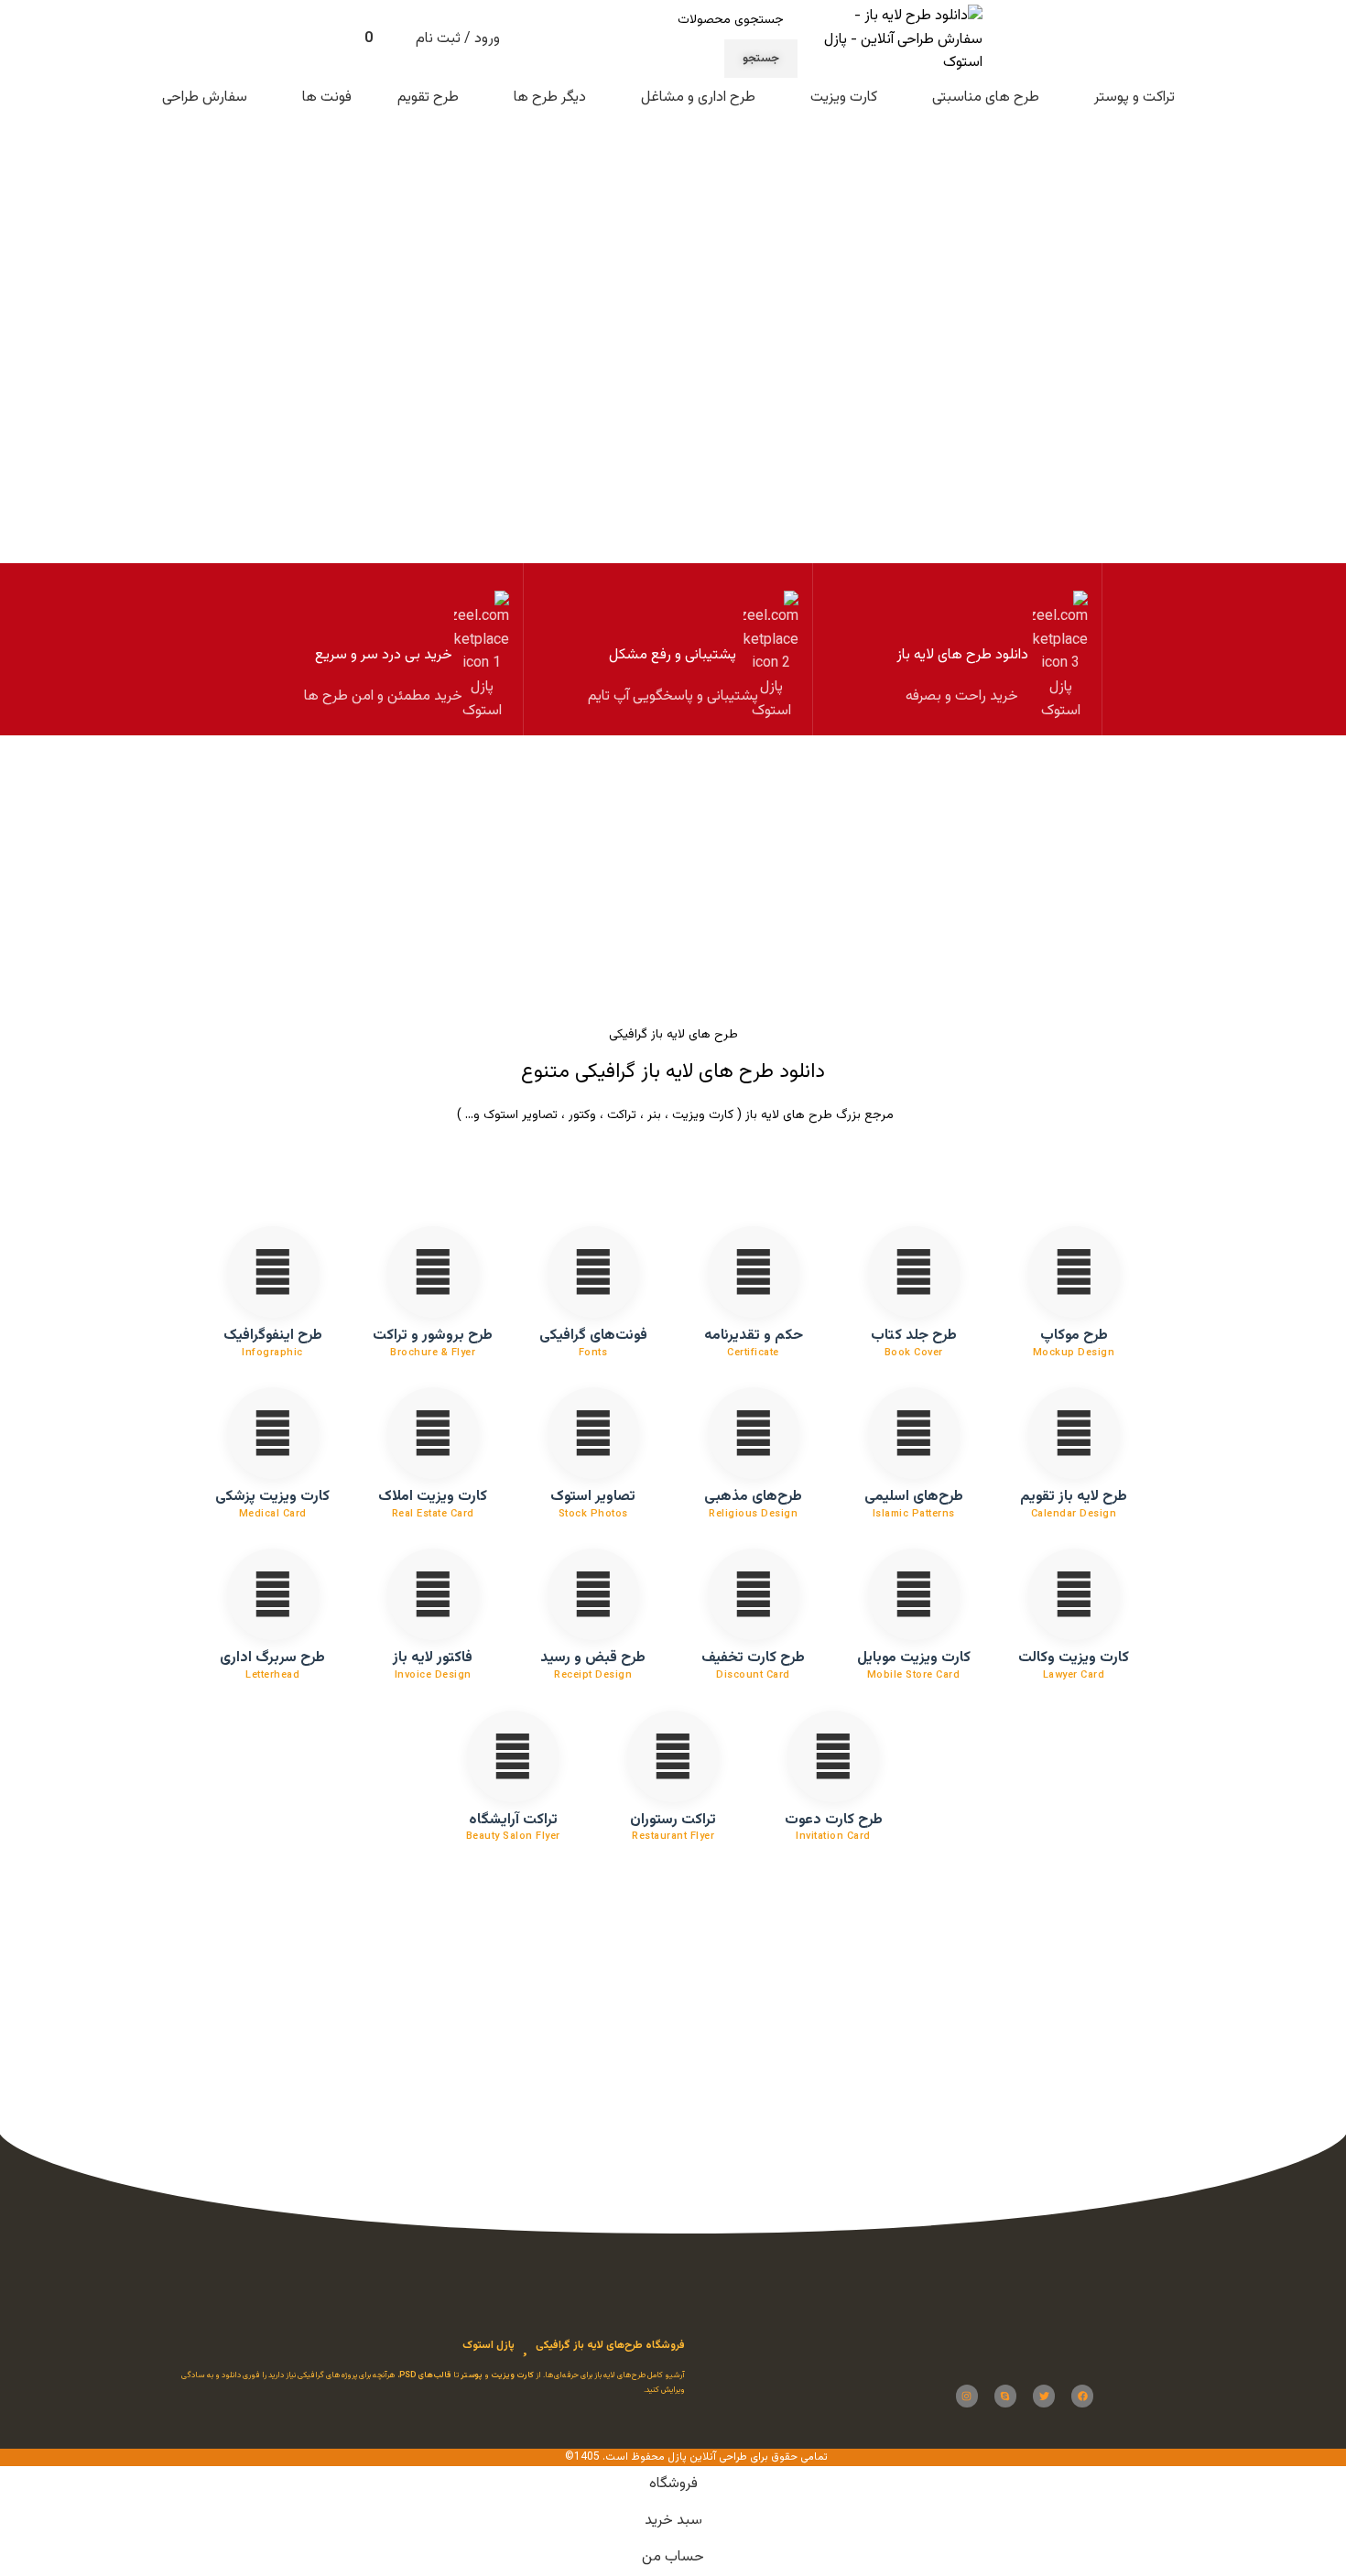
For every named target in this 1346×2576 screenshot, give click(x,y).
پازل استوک (488, 2345)
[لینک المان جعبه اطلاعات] (962, 649)
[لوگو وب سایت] (895, 41)
